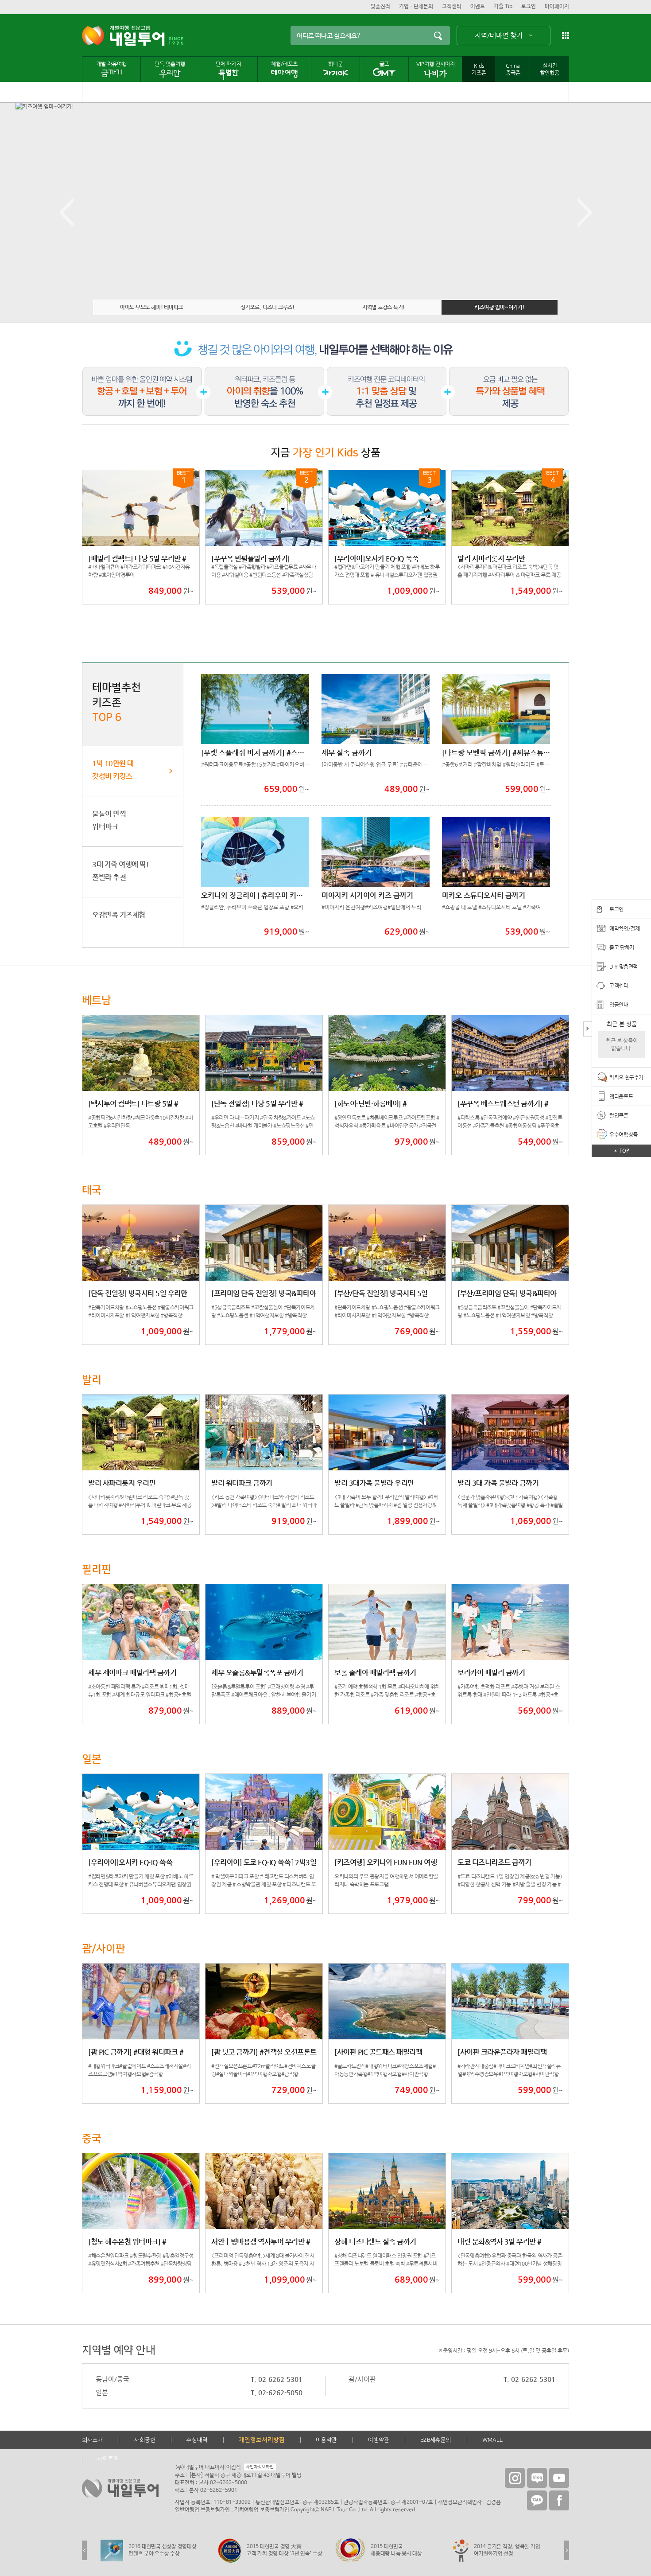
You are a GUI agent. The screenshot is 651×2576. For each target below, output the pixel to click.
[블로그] (537, 2478)
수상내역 (197, 2440)
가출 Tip (503, 7)
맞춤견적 (380, 7)
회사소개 (93, 2440)
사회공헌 (145, 2440)
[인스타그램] (515, 2478)
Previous (66, 213)
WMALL (492, 2440)
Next (585, 213)
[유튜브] (559, 2478)
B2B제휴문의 (436, 2440)
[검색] (438, 35)
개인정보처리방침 (262, 2440)
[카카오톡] (537, 2500)
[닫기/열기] (587, 1029)
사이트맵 (108, 2459)
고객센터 (452, 7)
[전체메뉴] (566, 35)
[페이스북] (559, 2500)
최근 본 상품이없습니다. (622, 1044)
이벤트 (478, 7)
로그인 (529, 7)
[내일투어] (123, 36)
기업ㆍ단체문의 (416, 7)
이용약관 (326, 2440)
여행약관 (379, 2440)
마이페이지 (557, 7)
